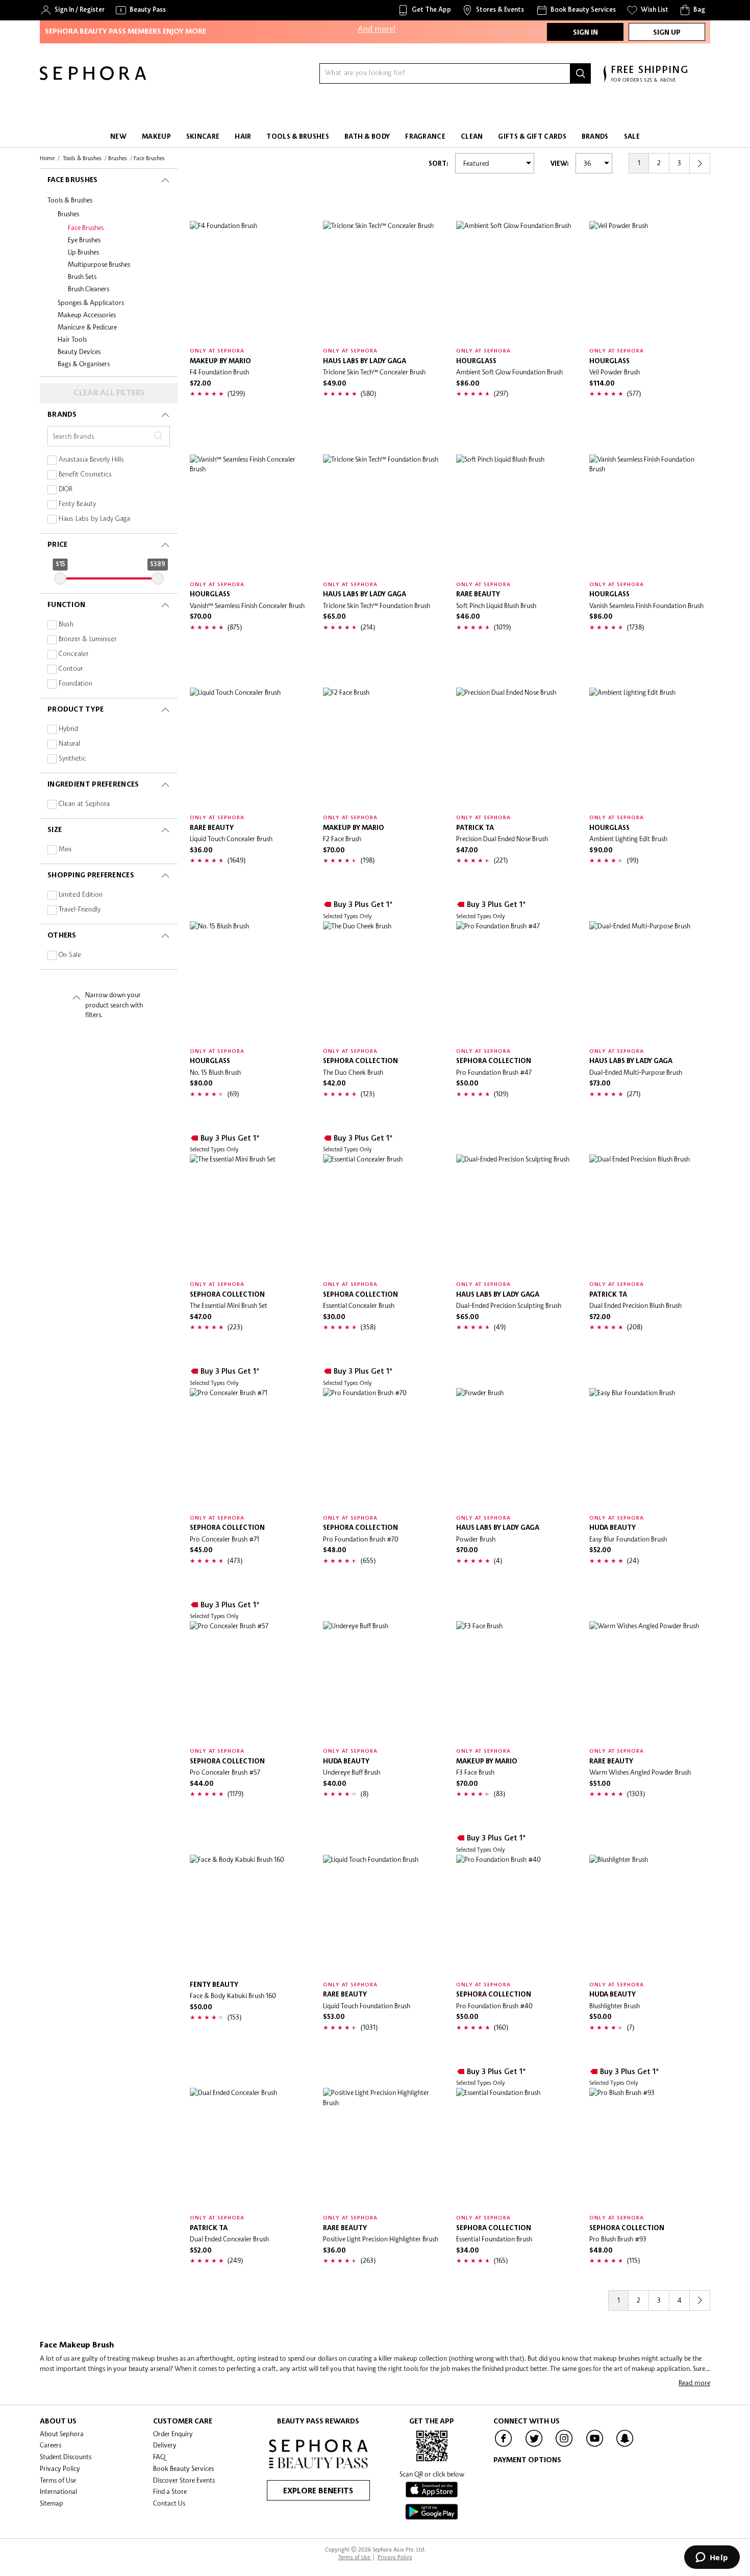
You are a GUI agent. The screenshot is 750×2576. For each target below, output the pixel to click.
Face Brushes (86, 228)
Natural (69, 744)
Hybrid (68, 729)
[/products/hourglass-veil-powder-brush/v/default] (650, 281)
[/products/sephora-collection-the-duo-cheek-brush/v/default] (383, 982)
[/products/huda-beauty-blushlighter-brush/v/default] (650, 1915)
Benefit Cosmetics (85, 475)
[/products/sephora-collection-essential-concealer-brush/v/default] (383, 1215)
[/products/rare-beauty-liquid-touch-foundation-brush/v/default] (383, 1915)
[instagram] (564, 2446)
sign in (585, 33)
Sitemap (52, 2503)
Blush (66, 625)
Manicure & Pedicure (87, 327)
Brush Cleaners (89, 289)
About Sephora (62, 2434)
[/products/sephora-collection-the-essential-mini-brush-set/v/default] (250, 1215)
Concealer (73, 654)
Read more (694, 2383)
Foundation (76, 684)
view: (560, 164)
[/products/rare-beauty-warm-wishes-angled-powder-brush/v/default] (650, 1682)
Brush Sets (82, 276)
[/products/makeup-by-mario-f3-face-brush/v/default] (517, 1682)
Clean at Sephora (84, 804)
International (58, 2491)
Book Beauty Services (183, 2468)
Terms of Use (58, 2480)
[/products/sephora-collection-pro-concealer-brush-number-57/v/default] (250, 1682)
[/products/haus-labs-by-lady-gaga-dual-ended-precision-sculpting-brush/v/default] (517, 1215)
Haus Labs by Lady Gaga (94, 519)
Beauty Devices (79, 351)
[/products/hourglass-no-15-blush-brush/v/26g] (250, 982)
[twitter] (534, 2446)
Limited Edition (81, 895)
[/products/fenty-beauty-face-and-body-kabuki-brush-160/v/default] (250, 1915)
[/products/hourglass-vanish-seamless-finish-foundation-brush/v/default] (650, 515)
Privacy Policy (60, 2468)
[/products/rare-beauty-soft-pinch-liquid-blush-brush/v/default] (517, 515)
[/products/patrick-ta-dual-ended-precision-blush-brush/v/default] (650, 1215)
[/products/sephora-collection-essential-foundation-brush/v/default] (517, 2148)
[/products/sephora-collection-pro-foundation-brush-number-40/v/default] (517, 1915)
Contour (71, 669)
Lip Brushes (83, 252)
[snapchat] (625, 2446)
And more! (377, 23)
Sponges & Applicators (91, 302)
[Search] (581, 73)
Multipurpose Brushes (99, 264)
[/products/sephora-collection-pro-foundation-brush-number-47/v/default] (517, 982)
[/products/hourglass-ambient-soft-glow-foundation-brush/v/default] (517, 281)
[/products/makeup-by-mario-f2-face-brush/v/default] (383, 748)
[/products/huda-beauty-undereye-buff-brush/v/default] (383, 1682)
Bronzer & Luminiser (87, 639)
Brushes (68, 214)
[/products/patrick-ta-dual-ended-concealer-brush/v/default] (250, 2148)
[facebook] (504, 2446)
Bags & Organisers (84, 364)
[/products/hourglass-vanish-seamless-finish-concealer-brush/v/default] (250, 515)
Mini (65, 850)
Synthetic (72, 759)
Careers (51, 2445)
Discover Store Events (184, 2480)
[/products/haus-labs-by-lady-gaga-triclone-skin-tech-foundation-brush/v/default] (383, 515)
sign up (667, 33)
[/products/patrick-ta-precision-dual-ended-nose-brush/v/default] (517, 748)
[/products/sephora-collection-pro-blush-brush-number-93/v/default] (650, 2148)
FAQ (159, 2457)
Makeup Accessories (87, 315)
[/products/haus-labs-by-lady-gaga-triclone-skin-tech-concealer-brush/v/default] (383, 281)
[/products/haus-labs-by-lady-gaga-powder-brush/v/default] (517, 1448)
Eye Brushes (84, 240)
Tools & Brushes (70, 200)
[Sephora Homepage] (93, 78)
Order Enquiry (173, 2434)
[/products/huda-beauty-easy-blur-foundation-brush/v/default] (650, 1448)
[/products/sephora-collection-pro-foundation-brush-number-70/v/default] (383, 1448)
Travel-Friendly (80, 910)
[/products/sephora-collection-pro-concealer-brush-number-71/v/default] (250, 1448)
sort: (439, 164)
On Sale (70, 955)
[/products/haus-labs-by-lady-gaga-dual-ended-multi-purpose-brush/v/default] (650, 982)
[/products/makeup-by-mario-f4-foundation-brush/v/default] (250, 281)
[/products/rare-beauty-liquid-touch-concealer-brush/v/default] (250, 748)
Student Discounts (66, 2457)
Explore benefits (318, 2491)
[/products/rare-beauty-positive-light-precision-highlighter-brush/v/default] (383, 2148)
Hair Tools (72, 339)
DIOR (66, 489)
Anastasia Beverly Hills (91, 460)
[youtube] (595, 2446)
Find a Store (170, 2491)
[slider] (60, 578)
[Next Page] (700, 163)
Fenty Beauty (77, 504)
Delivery (165, 2445)
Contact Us (169, 2503)
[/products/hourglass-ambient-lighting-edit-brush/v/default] (650, 748)
